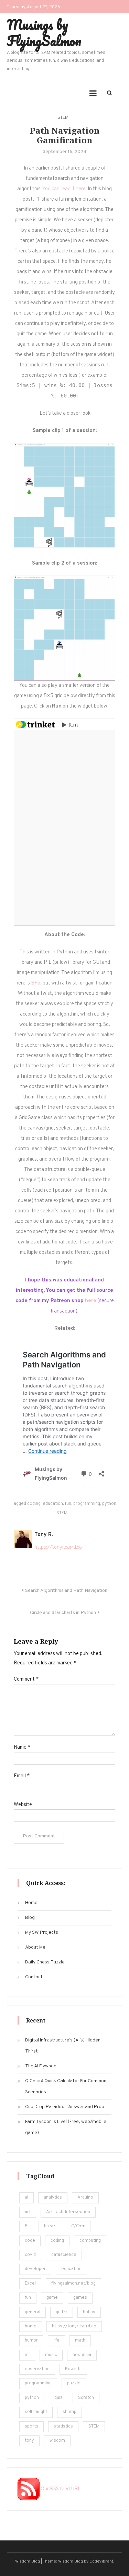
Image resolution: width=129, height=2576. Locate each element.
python (109, 1504)
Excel (30, 2284)
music (51, 2355)
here (91, 1301)
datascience (64, 2255)
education (53, 1504)
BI (27, 2226)
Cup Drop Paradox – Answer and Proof (66, 2107)
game (52, 2298)
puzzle (74, 2383)
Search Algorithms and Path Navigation (66, 1591)
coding (34, 1504)
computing (90, 2241)
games (80, 2298)
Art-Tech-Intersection (68, 2212)
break (50, 2226)
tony (29, 2441)
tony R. (44, 1535)
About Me (35, 1947)
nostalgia (82, 2355)
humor (31, 2340)
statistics (63, 2426)
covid (30, 2255)
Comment (26, 1679)
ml (27, 2355)
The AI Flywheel (41, 2066)
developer (35, 2269)
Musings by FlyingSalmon (44, 32)
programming (87, 1504)
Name (22, 1747)
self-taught (36, 2412)
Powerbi (73, 2369)
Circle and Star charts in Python (63, 1613)
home (31, 2326)
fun (68, 1504)
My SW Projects (42, 1933)
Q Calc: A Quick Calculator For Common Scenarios (66, 2087)
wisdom (57, 2441)
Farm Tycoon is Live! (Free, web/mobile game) (66, 2127)
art (28, 2212)
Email (22, 1776)
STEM (63, 118)
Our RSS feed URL (60, 2489)
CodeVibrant (101, 2561)
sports (31, 2426)
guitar (62, 2312)
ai (26, 2198)
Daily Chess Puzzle (45, 1962)
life (56, 2340)
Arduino (85, 2198)
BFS (36, 983)
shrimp (69, 2412)
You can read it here (64, 189)
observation (37, 2369)
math (80, 2340)
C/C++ (78, 2226)
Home (31, 1903)
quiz (58, 2398)
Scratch (86, 2398)
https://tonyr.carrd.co (58, 1547)
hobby (89, 2312)
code (30, 2241)
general (33, 2312)
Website (23, 1805)
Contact (34, 1977)
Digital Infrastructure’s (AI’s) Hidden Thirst (63, 2046)
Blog (30, 1918)
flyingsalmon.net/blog (73, 2284)
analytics (53, 2198)
